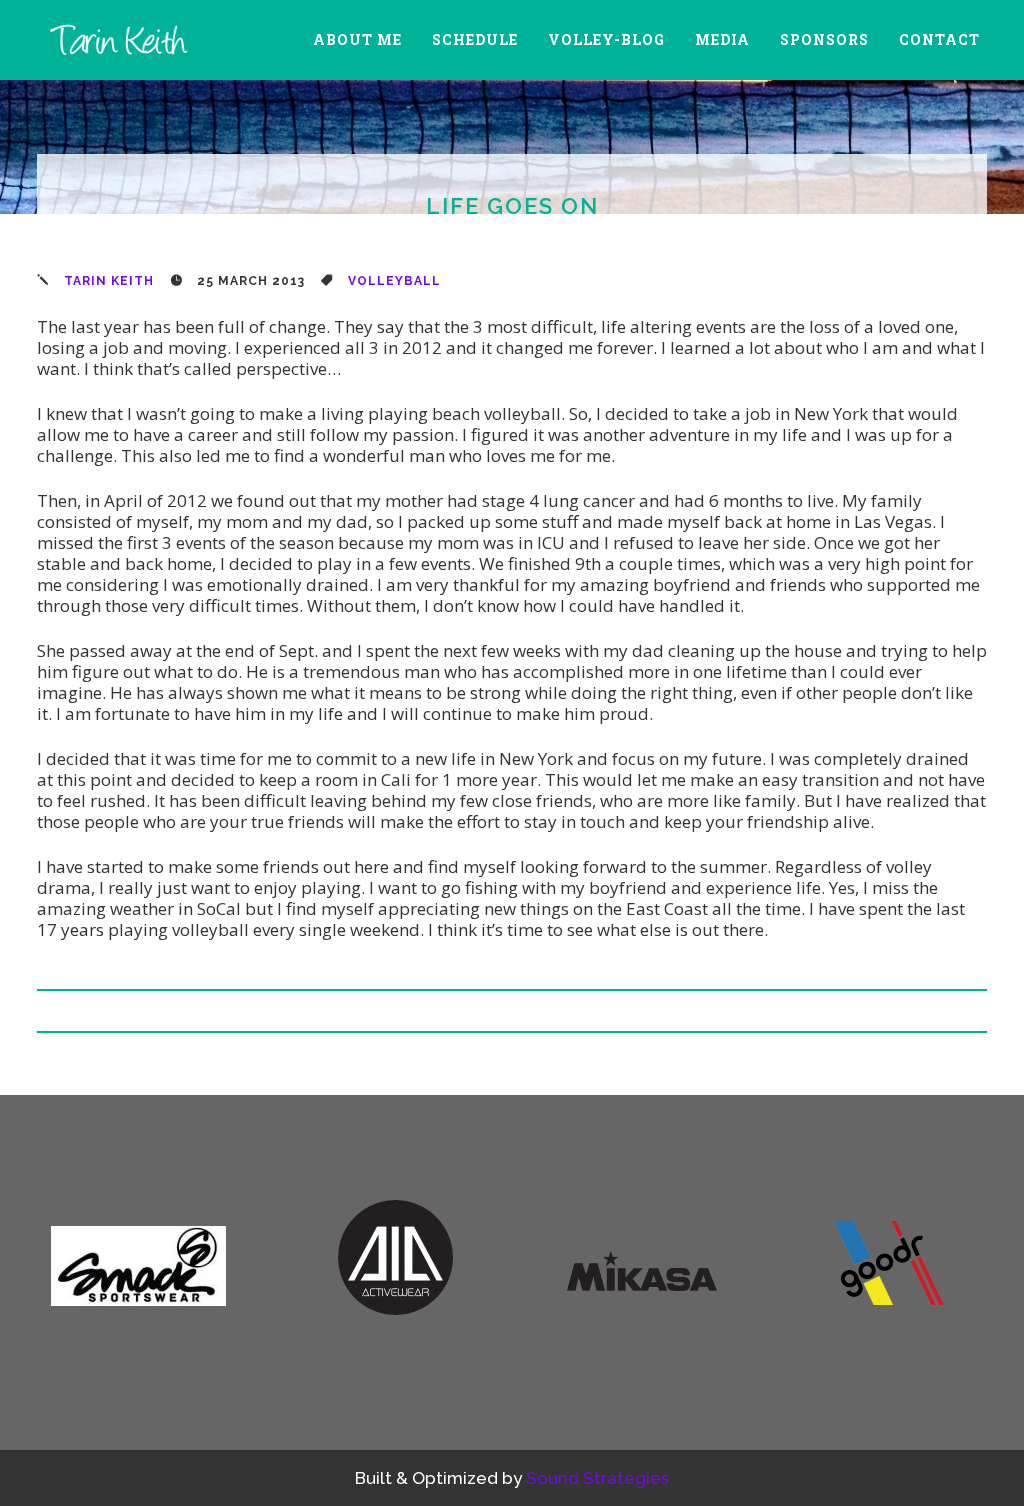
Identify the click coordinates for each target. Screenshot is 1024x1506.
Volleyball (394, 281)
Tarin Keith (109, 281)
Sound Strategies (597, 1478)
